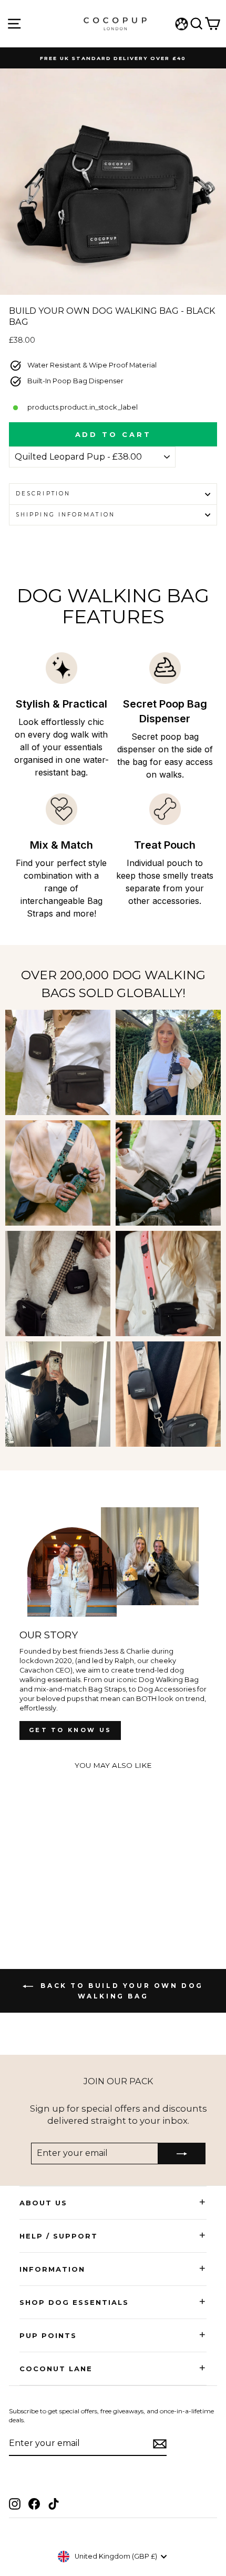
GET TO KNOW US (70, 1730)
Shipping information (65, 515)
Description (43, 494)
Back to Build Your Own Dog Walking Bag (120, 1991)
